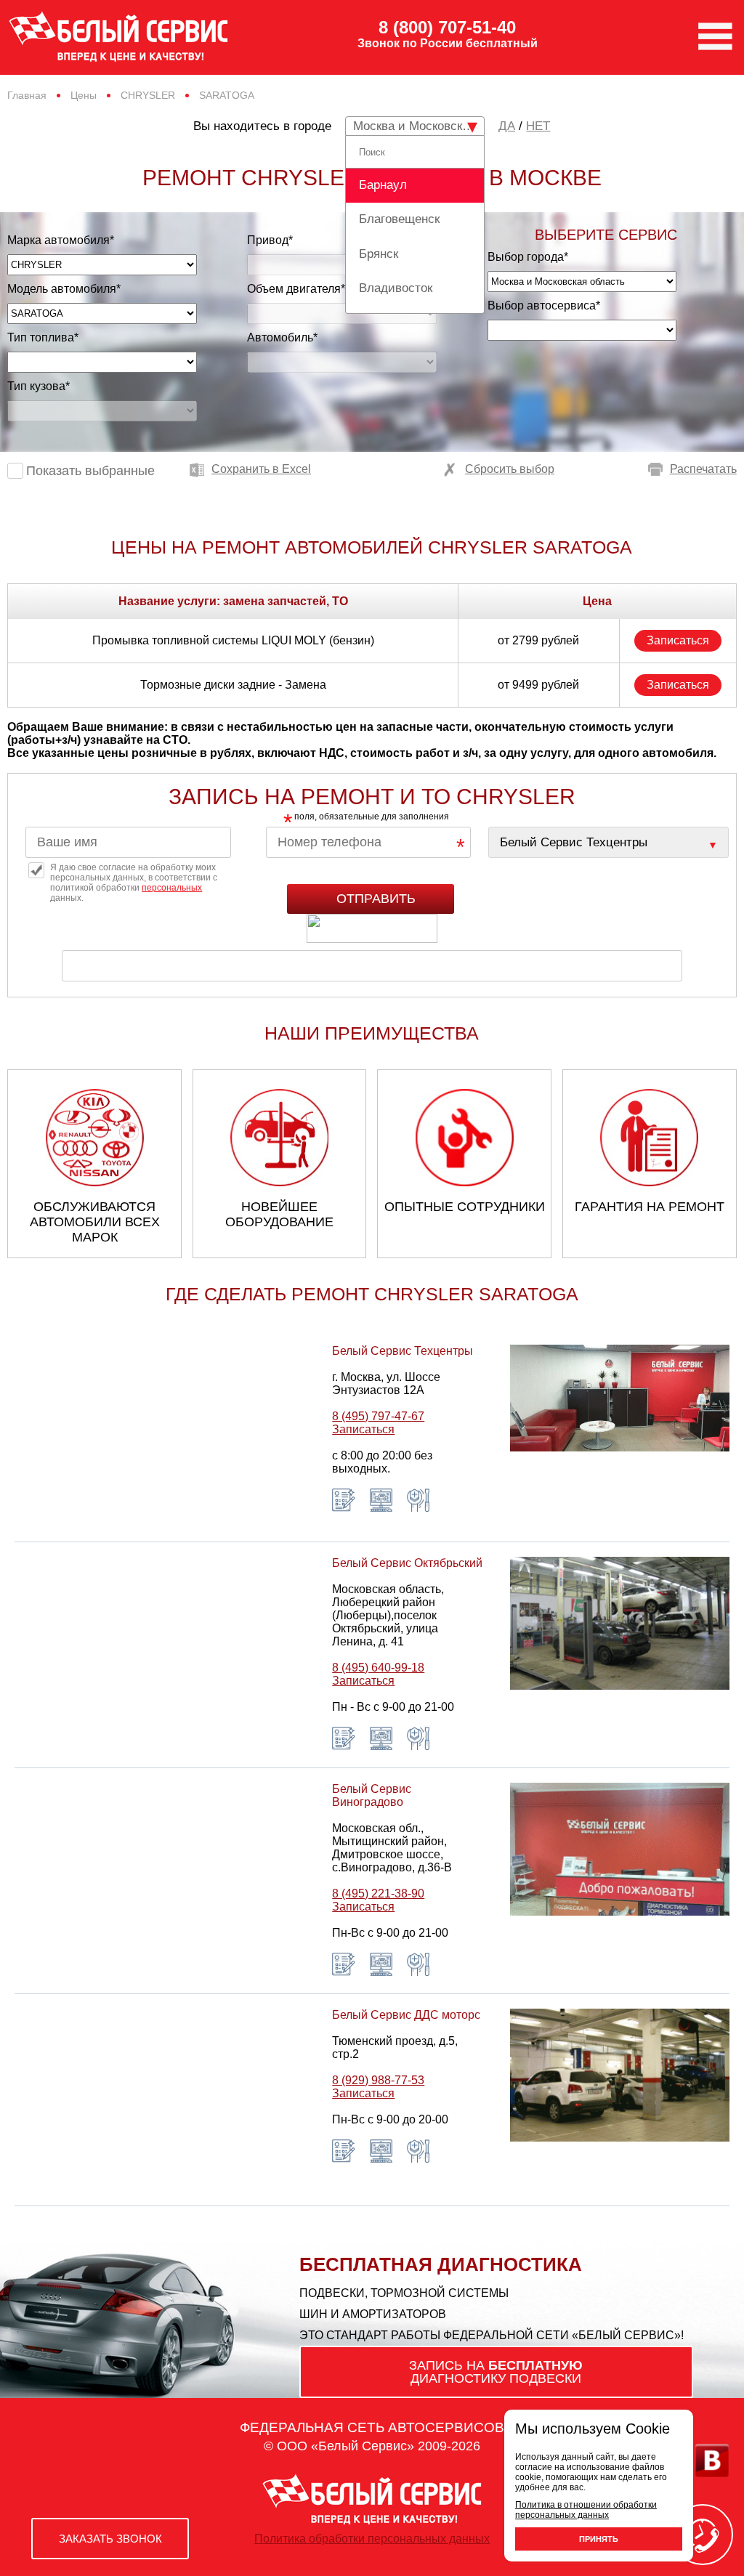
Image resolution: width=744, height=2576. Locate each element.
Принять (599, 2539)
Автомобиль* (282, 337)
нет (538, 126)
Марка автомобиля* (61, 240)
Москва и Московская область (419, 126)
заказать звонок (110, 2539)
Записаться (678, 640)
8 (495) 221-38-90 (378, 1893)
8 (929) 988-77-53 (378, 2080)
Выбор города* (528, 257)
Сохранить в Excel (261, 469)
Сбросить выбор (510, 469)
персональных (172, 888)
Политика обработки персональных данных (372, 2539)
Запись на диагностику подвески (496, 2372)
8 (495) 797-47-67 (378, 1416)
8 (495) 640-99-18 (378, 1668)
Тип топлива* (43, 337)
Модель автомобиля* (64, 289)
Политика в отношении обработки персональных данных (586, 2510)
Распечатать (703, 469)
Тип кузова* (39, 386)
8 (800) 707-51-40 (447, 28)
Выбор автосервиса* (544, 305)
